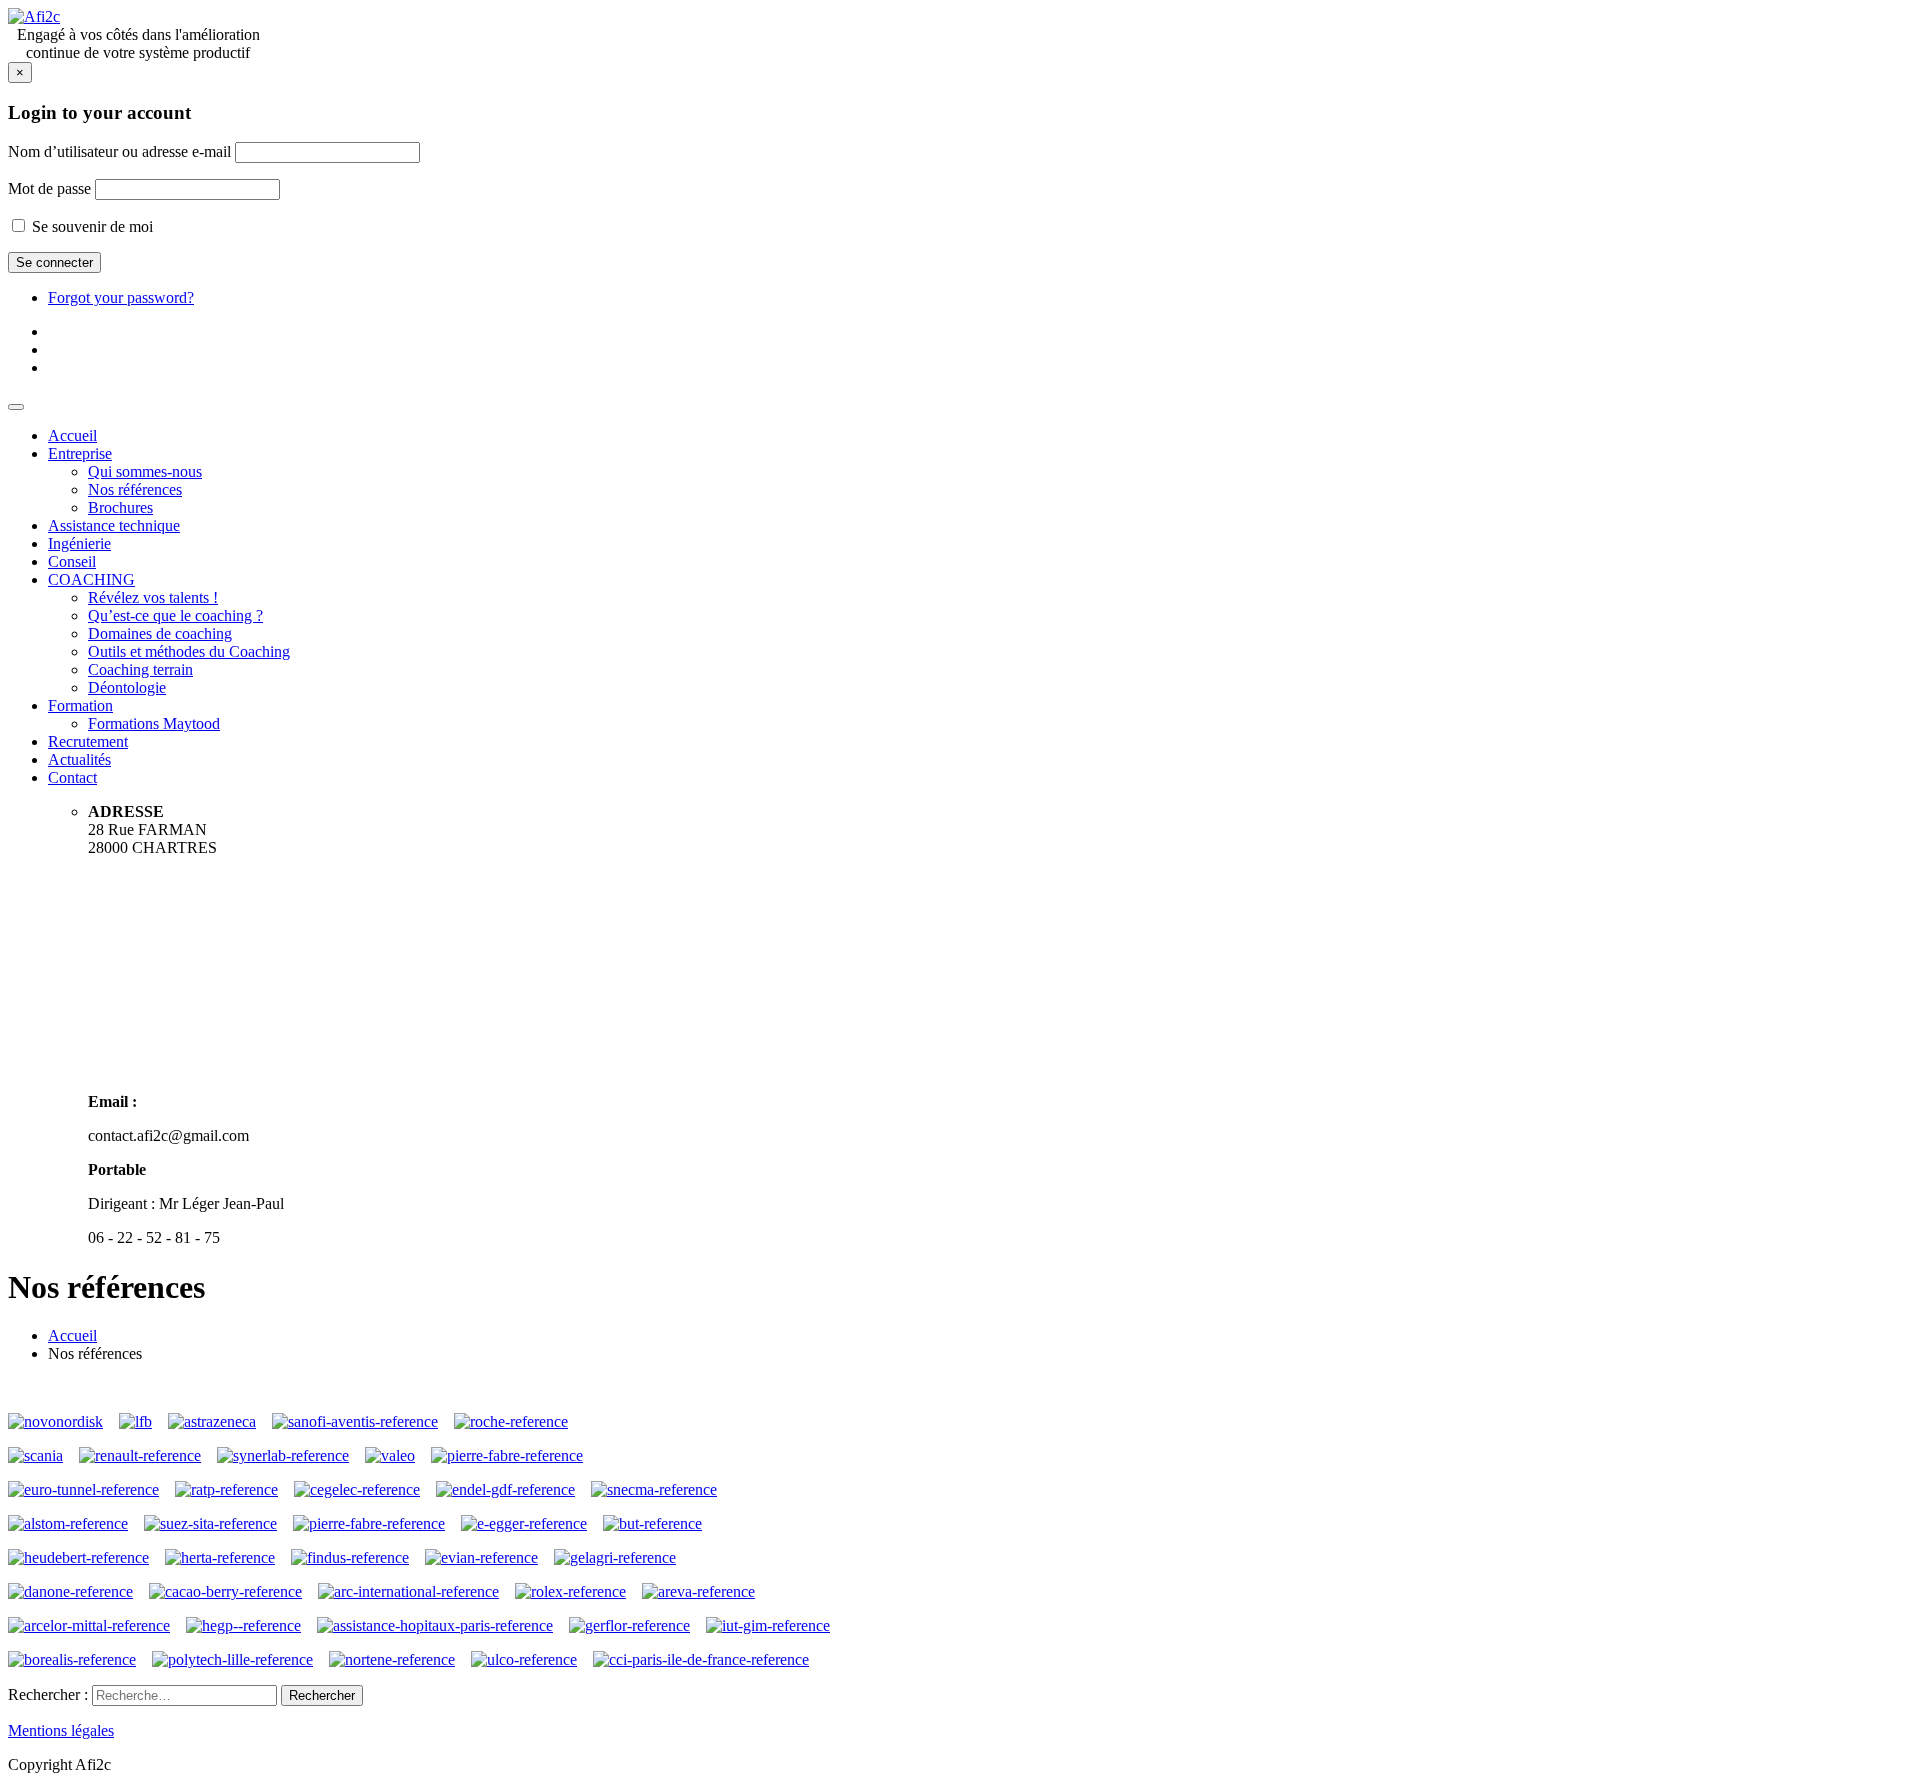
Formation (80, 705)
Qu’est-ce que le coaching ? (175, 615)
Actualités (79, 759)
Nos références (135, 489)
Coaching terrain (140, 669)
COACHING (91, 579)
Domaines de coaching (160, 633)
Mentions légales (61, 1730)
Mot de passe (49, 188)
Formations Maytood (154, 723)
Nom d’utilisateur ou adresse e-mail (119, 151)
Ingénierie (79, 543)
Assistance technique (114, 525)
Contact (72, 777)
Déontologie (127, 687)
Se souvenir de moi (90, 226)
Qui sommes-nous (145, 471)
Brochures (120, 507)
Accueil (72, 435)
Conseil (72, 561)
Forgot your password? (121, 297)
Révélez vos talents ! (153, 597)
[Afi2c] (34, 16)
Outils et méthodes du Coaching (189, 651)
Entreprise (80, 453)
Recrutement (88, 741)
